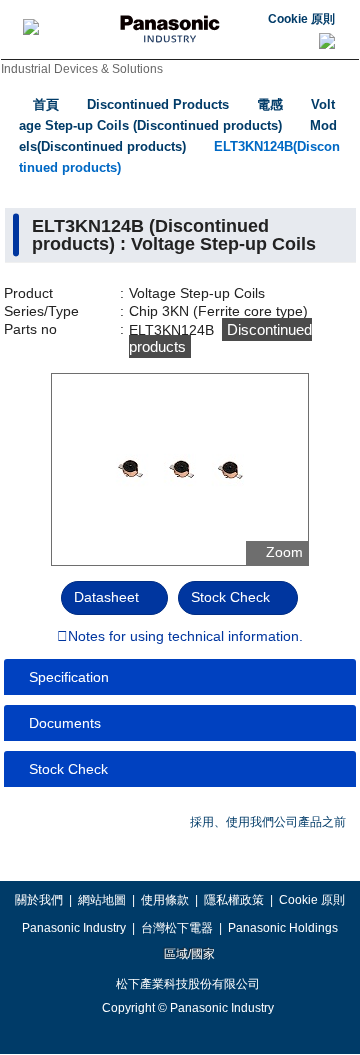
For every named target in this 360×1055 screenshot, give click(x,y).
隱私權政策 (234, 900)
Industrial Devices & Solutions (82, 69)
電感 (270, 104)
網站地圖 (102, 900)
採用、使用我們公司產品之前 (268, 822)
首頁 (46, 104)
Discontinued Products (158, 104)
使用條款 (165, 900)
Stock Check (230, 597)
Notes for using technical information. (185, 637)
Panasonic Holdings (283, 928)
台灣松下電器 (177, 928)
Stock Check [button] (68, 769)
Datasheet (106, 597)
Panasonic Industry (74, 928)
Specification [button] (69, 677)
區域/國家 (188, 954)
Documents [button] (65, 723)
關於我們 (39, 900)
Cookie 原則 (301, 19)
